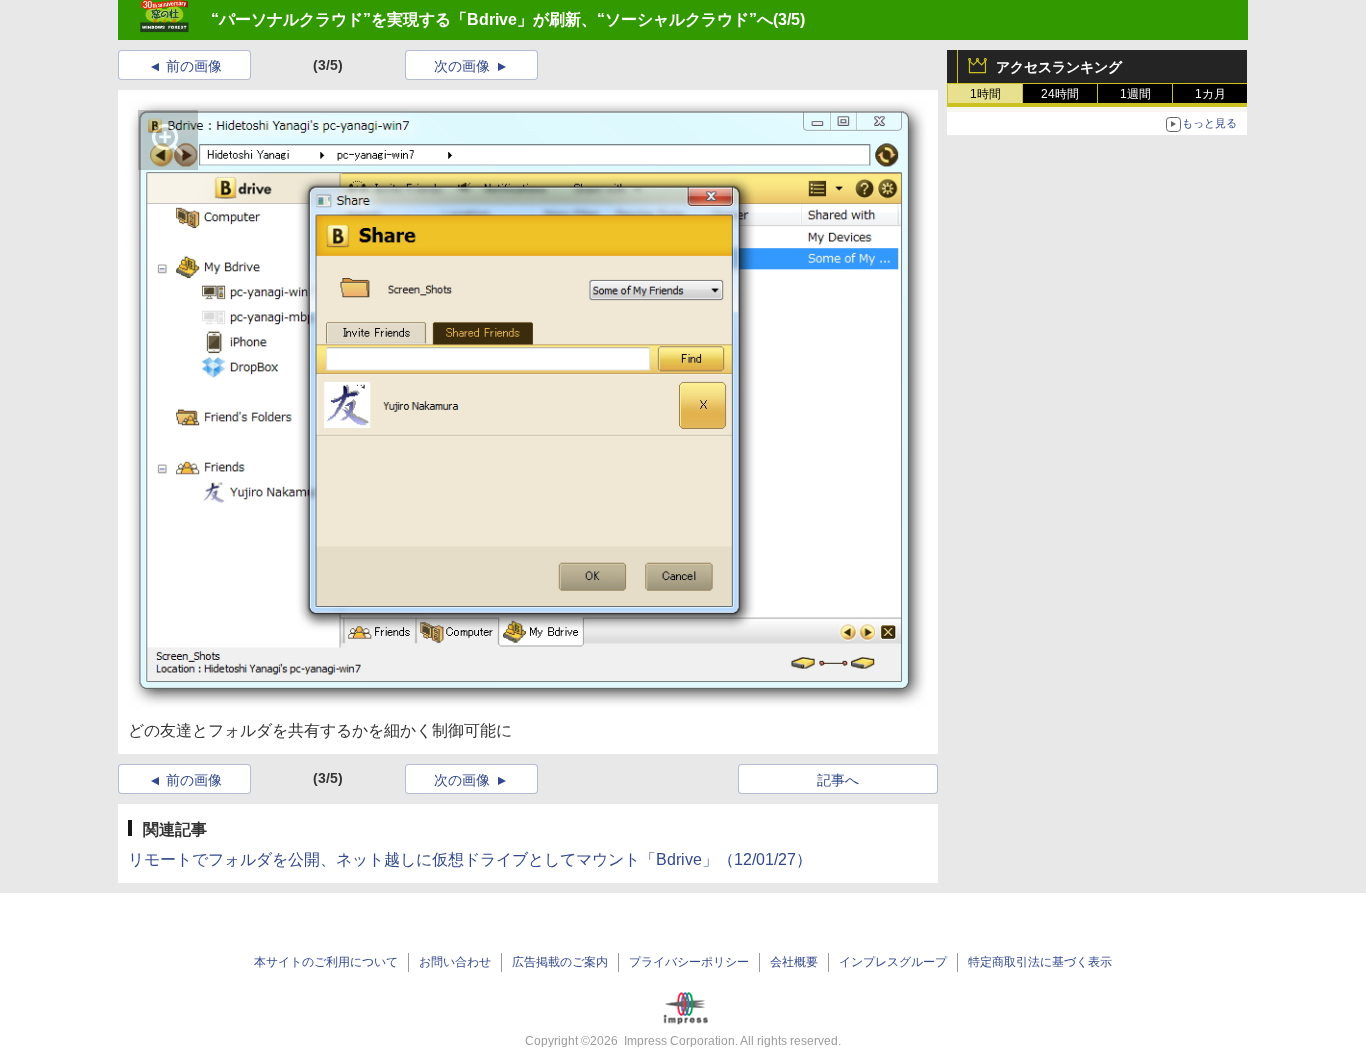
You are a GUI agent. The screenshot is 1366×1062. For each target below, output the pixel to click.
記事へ (838, 780)
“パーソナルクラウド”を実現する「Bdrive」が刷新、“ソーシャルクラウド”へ (492, 19)
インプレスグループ (893, 962)
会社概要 (794, 962)
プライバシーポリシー (689, 962)
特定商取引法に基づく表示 (1040, 962)
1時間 (985, 94)
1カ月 (1210, 94)
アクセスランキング (1059, 67)
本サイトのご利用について (326, 962)
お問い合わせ (455, 962)
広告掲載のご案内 (560, 962)
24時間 (1060, 94)
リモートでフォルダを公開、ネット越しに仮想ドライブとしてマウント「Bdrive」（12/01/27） (470, 859)
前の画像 (194, 66)
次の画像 (462, 66)
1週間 (1135, 94)
